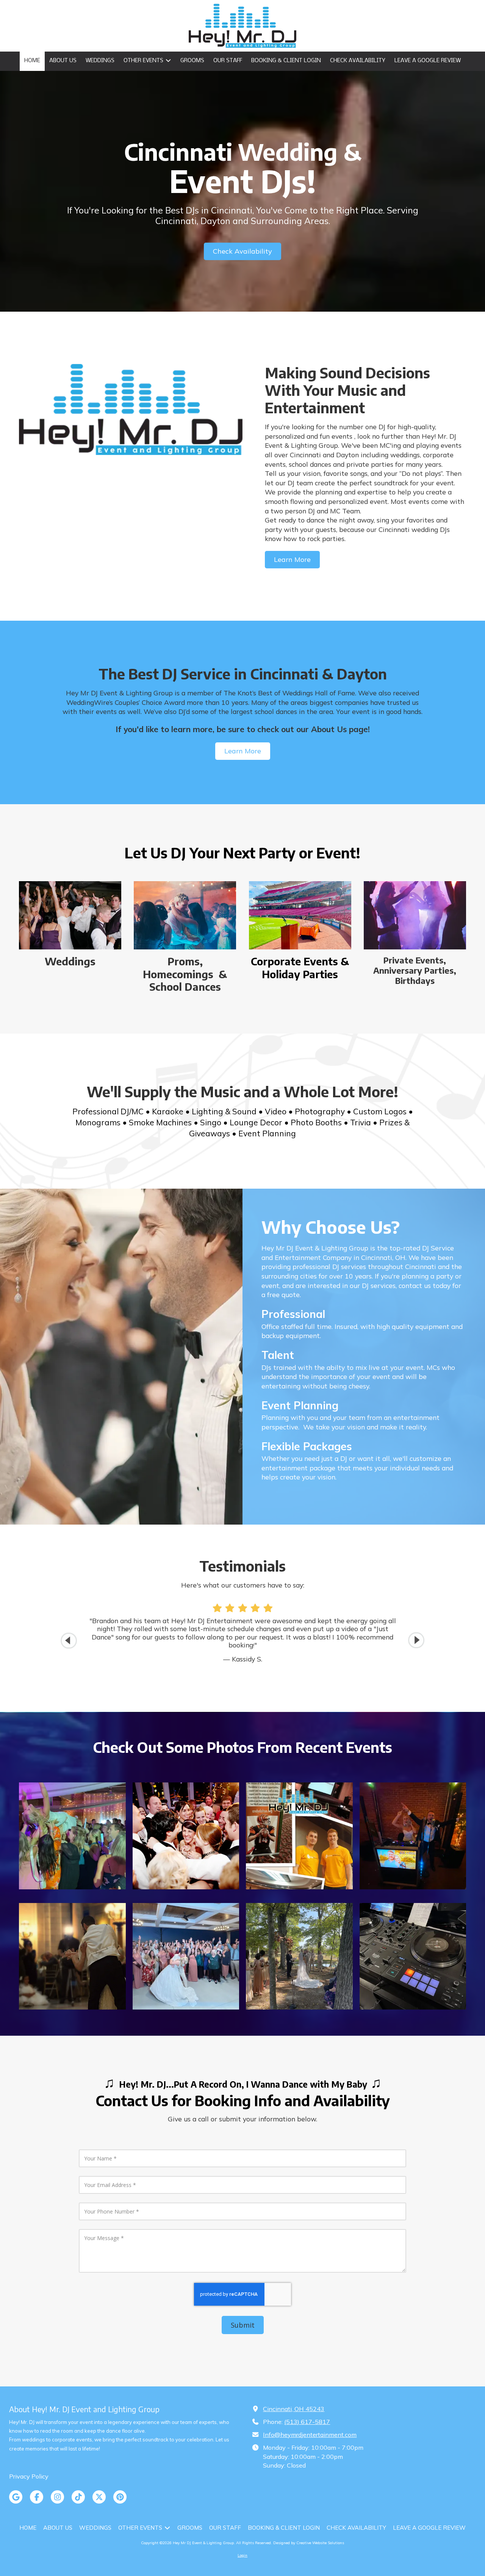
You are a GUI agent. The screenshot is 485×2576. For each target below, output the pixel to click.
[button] (416, 1640)
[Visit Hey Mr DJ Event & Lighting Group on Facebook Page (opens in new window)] (37, 2497)
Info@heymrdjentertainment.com (310, 2435)
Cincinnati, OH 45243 (294, 2409)
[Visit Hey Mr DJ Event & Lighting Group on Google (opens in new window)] (16, 2497)
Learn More (292, 559)
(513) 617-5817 (307, 2422)
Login (242, 2555)
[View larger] (72, 1836)
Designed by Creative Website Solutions (309, 2543)
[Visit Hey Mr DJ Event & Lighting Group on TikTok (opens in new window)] (78, 2497)
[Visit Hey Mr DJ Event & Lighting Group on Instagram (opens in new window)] (57, 2497)
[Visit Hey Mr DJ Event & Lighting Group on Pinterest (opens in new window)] (120, 2497)
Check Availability (242, 251)
